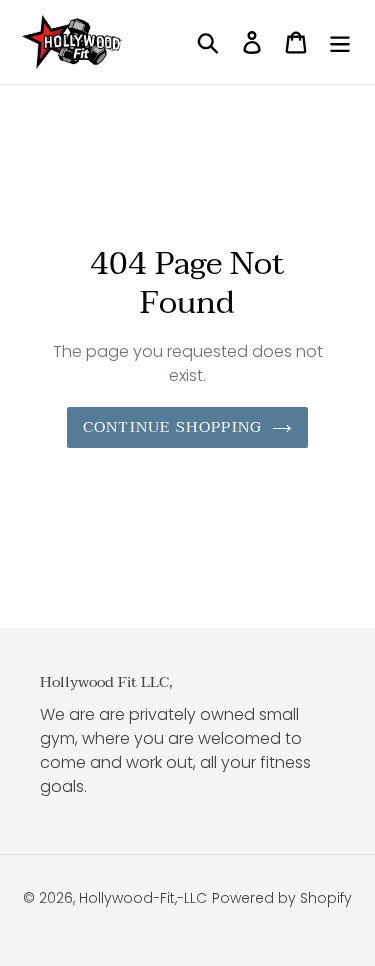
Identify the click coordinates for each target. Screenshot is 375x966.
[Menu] (340, 42)
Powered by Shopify (282, 898)
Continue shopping (172, 427)
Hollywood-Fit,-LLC (143, 898)
